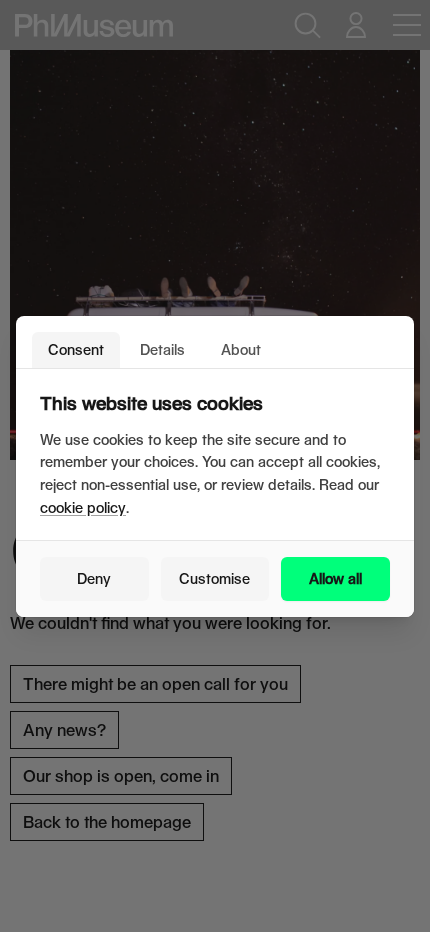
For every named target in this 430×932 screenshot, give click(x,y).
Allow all (335, 578)
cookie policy (83, 507)
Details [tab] (162, 349)
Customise (214, 578)
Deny (94, 578)
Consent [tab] (76, 349)
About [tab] (241, 349)
